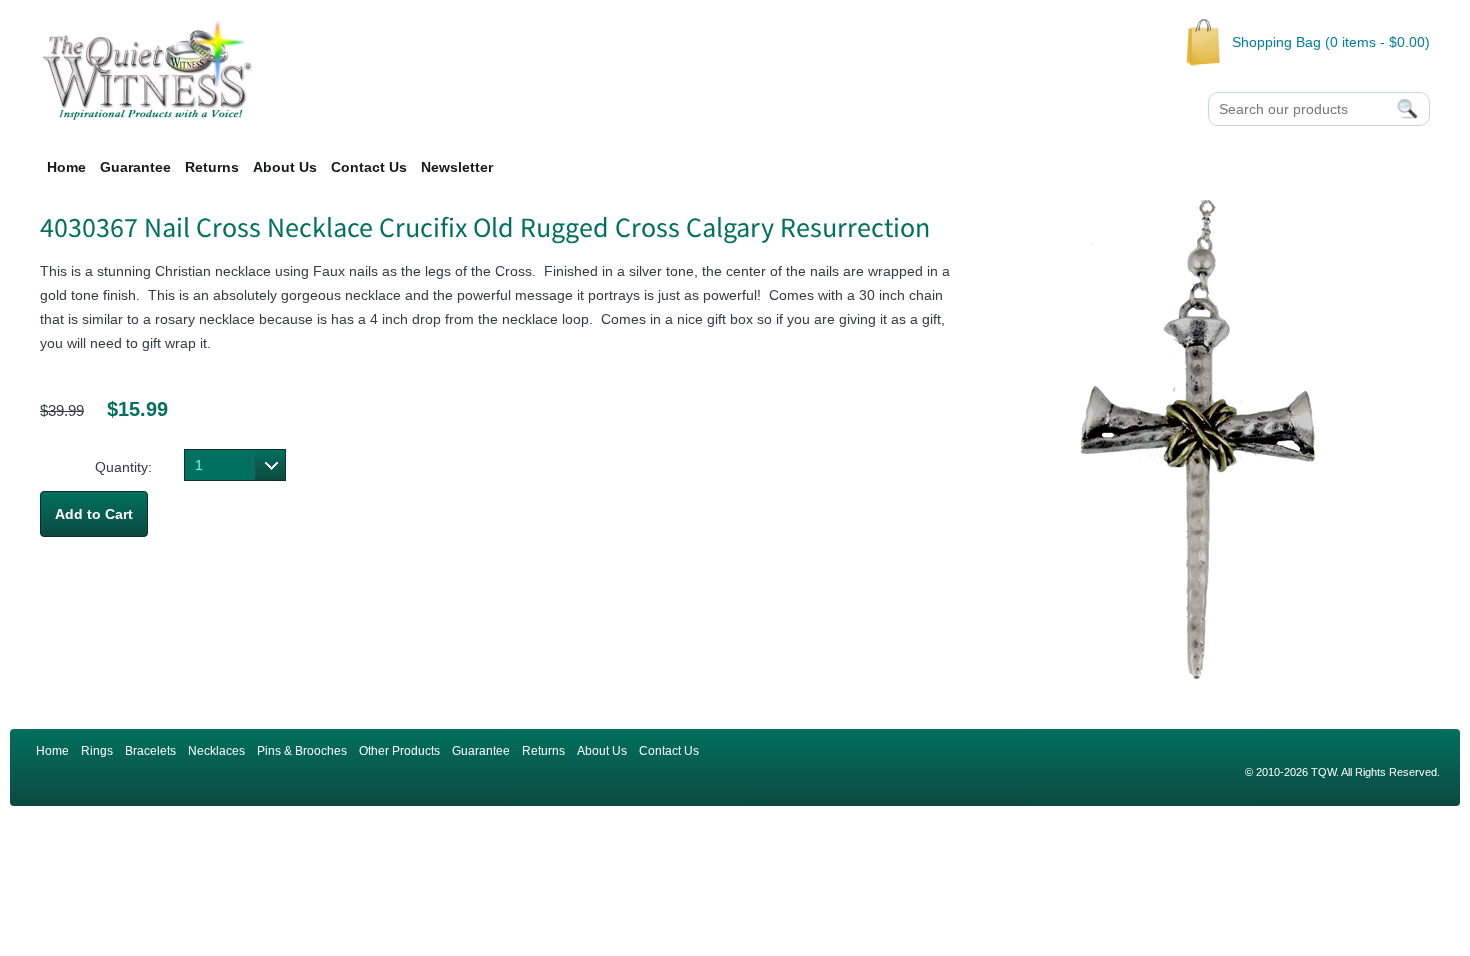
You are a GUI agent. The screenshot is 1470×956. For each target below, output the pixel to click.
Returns (212, 167)
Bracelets (150, 751)
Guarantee (135, 167)
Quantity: (123, 467)
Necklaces (216, 751)
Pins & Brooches (302, 751)
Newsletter (457, 167)
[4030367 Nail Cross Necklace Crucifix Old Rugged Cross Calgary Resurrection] (1198, 694)
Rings (97, 751)
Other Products (399, 751)
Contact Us (369, 167)
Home (66, 167)
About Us (285, 167)
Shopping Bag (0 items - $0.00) (1331, 42)
